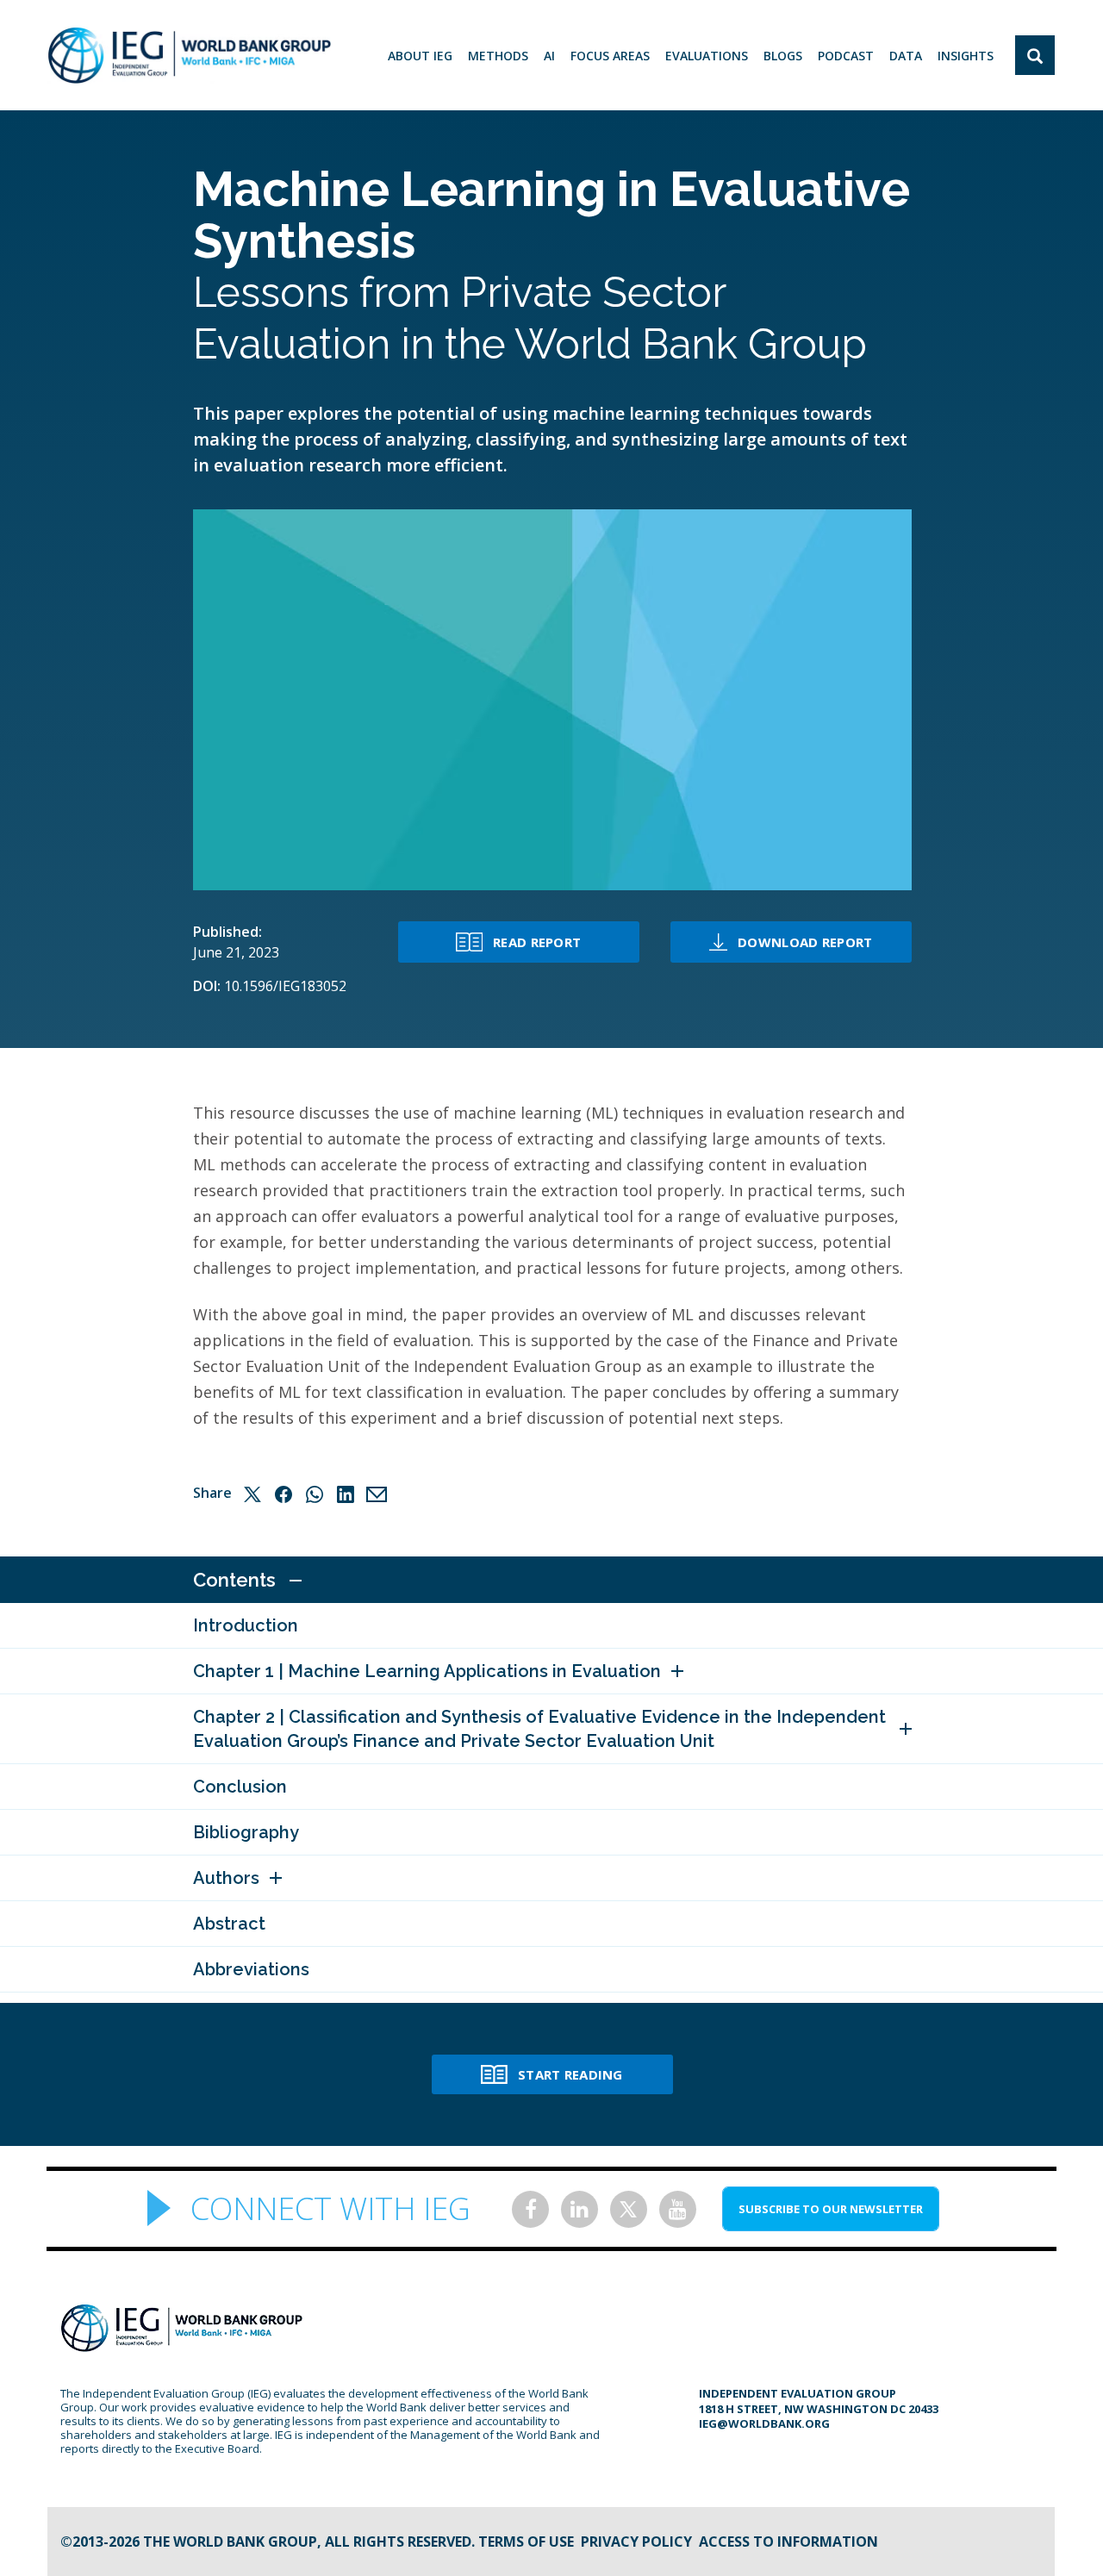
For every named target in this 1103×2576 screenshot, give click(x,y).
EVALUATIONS (707, 56)
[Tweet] (252, 1494)
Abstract (229, 1924)
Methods (498, 56)
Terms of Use (526, 2542)
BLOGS (783, 56)
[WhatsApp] (315, 1494)
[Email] (377, 1494)
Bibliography (246, 1832)
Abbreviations (251, 1969)
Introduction (246, 1625)
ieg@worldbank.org (764, 2423)
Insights (966, 56)
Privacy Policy (636, 2542)
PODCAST (846, 56)
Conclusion (240, 1787)
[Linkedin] (346, 1494)
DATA (906, 56)
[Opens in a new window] (530, 2209)
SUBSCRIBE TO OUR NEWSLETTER (831, 2209)
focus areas (610, 56)
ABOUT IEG (420, 56)
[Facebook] (284, 1494)
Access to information (788, 2542)
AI (549, 56)
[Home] (189, 55)
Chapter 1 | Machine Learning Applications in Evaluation (427, 1671)
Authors (226, 1878)
